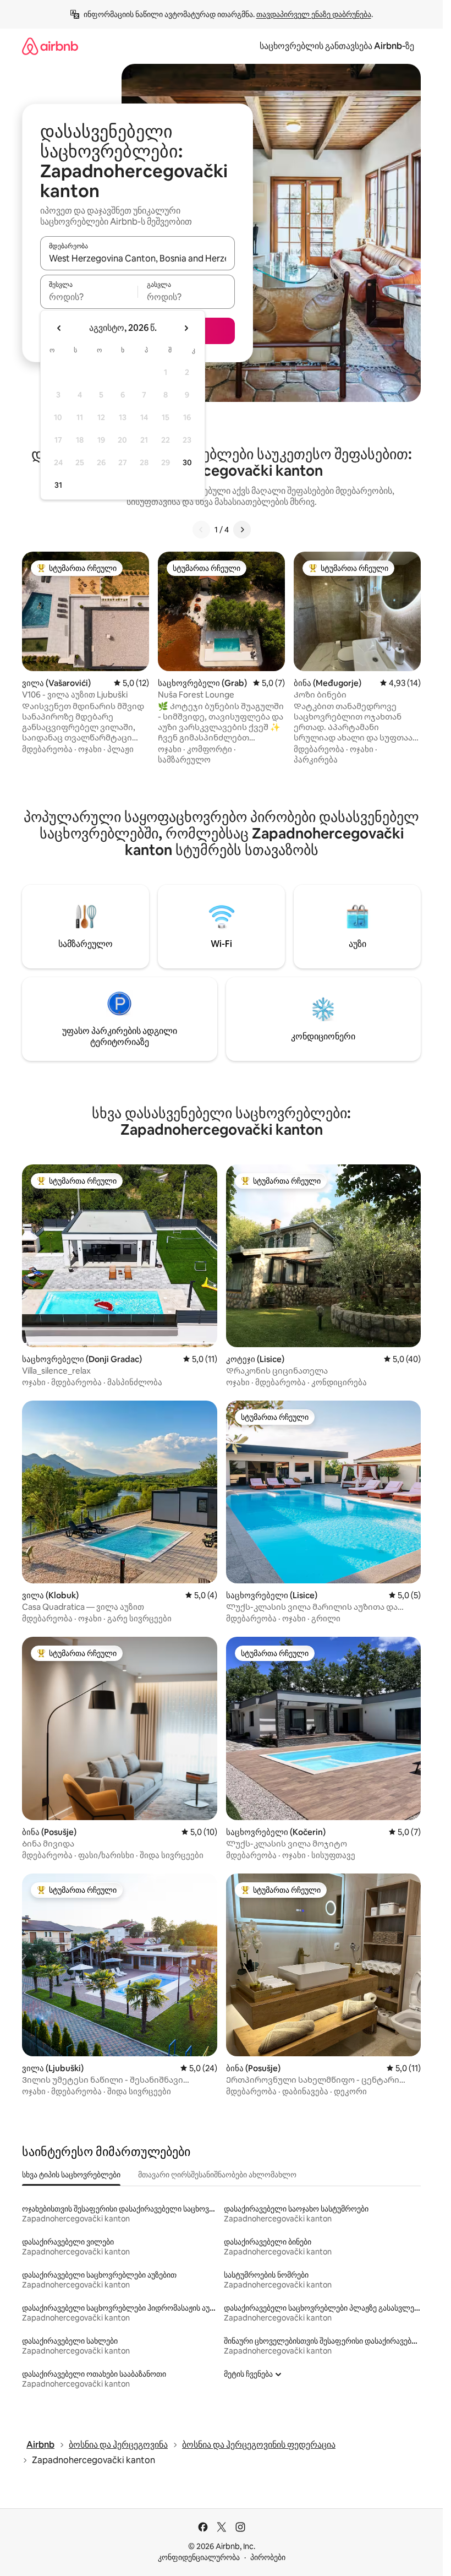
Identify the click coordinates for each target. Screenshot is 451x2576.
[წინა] (201, 530)
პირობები (268, 2557)
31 (58, 485)
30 (187, 462)
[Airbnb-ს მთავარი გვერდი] (50, 46)
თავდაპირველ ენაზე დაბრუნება (314, 14)
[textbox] (89, 297)
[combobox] (137, 258)
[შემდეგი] (242, 530)
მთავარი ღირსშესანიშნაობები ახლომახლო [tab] (217, 2175)
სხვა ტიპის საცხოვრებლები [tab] (71, 2175)
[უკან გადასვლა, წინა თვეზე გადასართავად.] (59, 328)
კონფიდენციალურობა (199, 2557)
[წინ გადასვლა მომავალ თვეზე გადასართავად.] (186, 328)
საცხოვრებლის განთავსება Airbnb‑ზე (337, 46)
